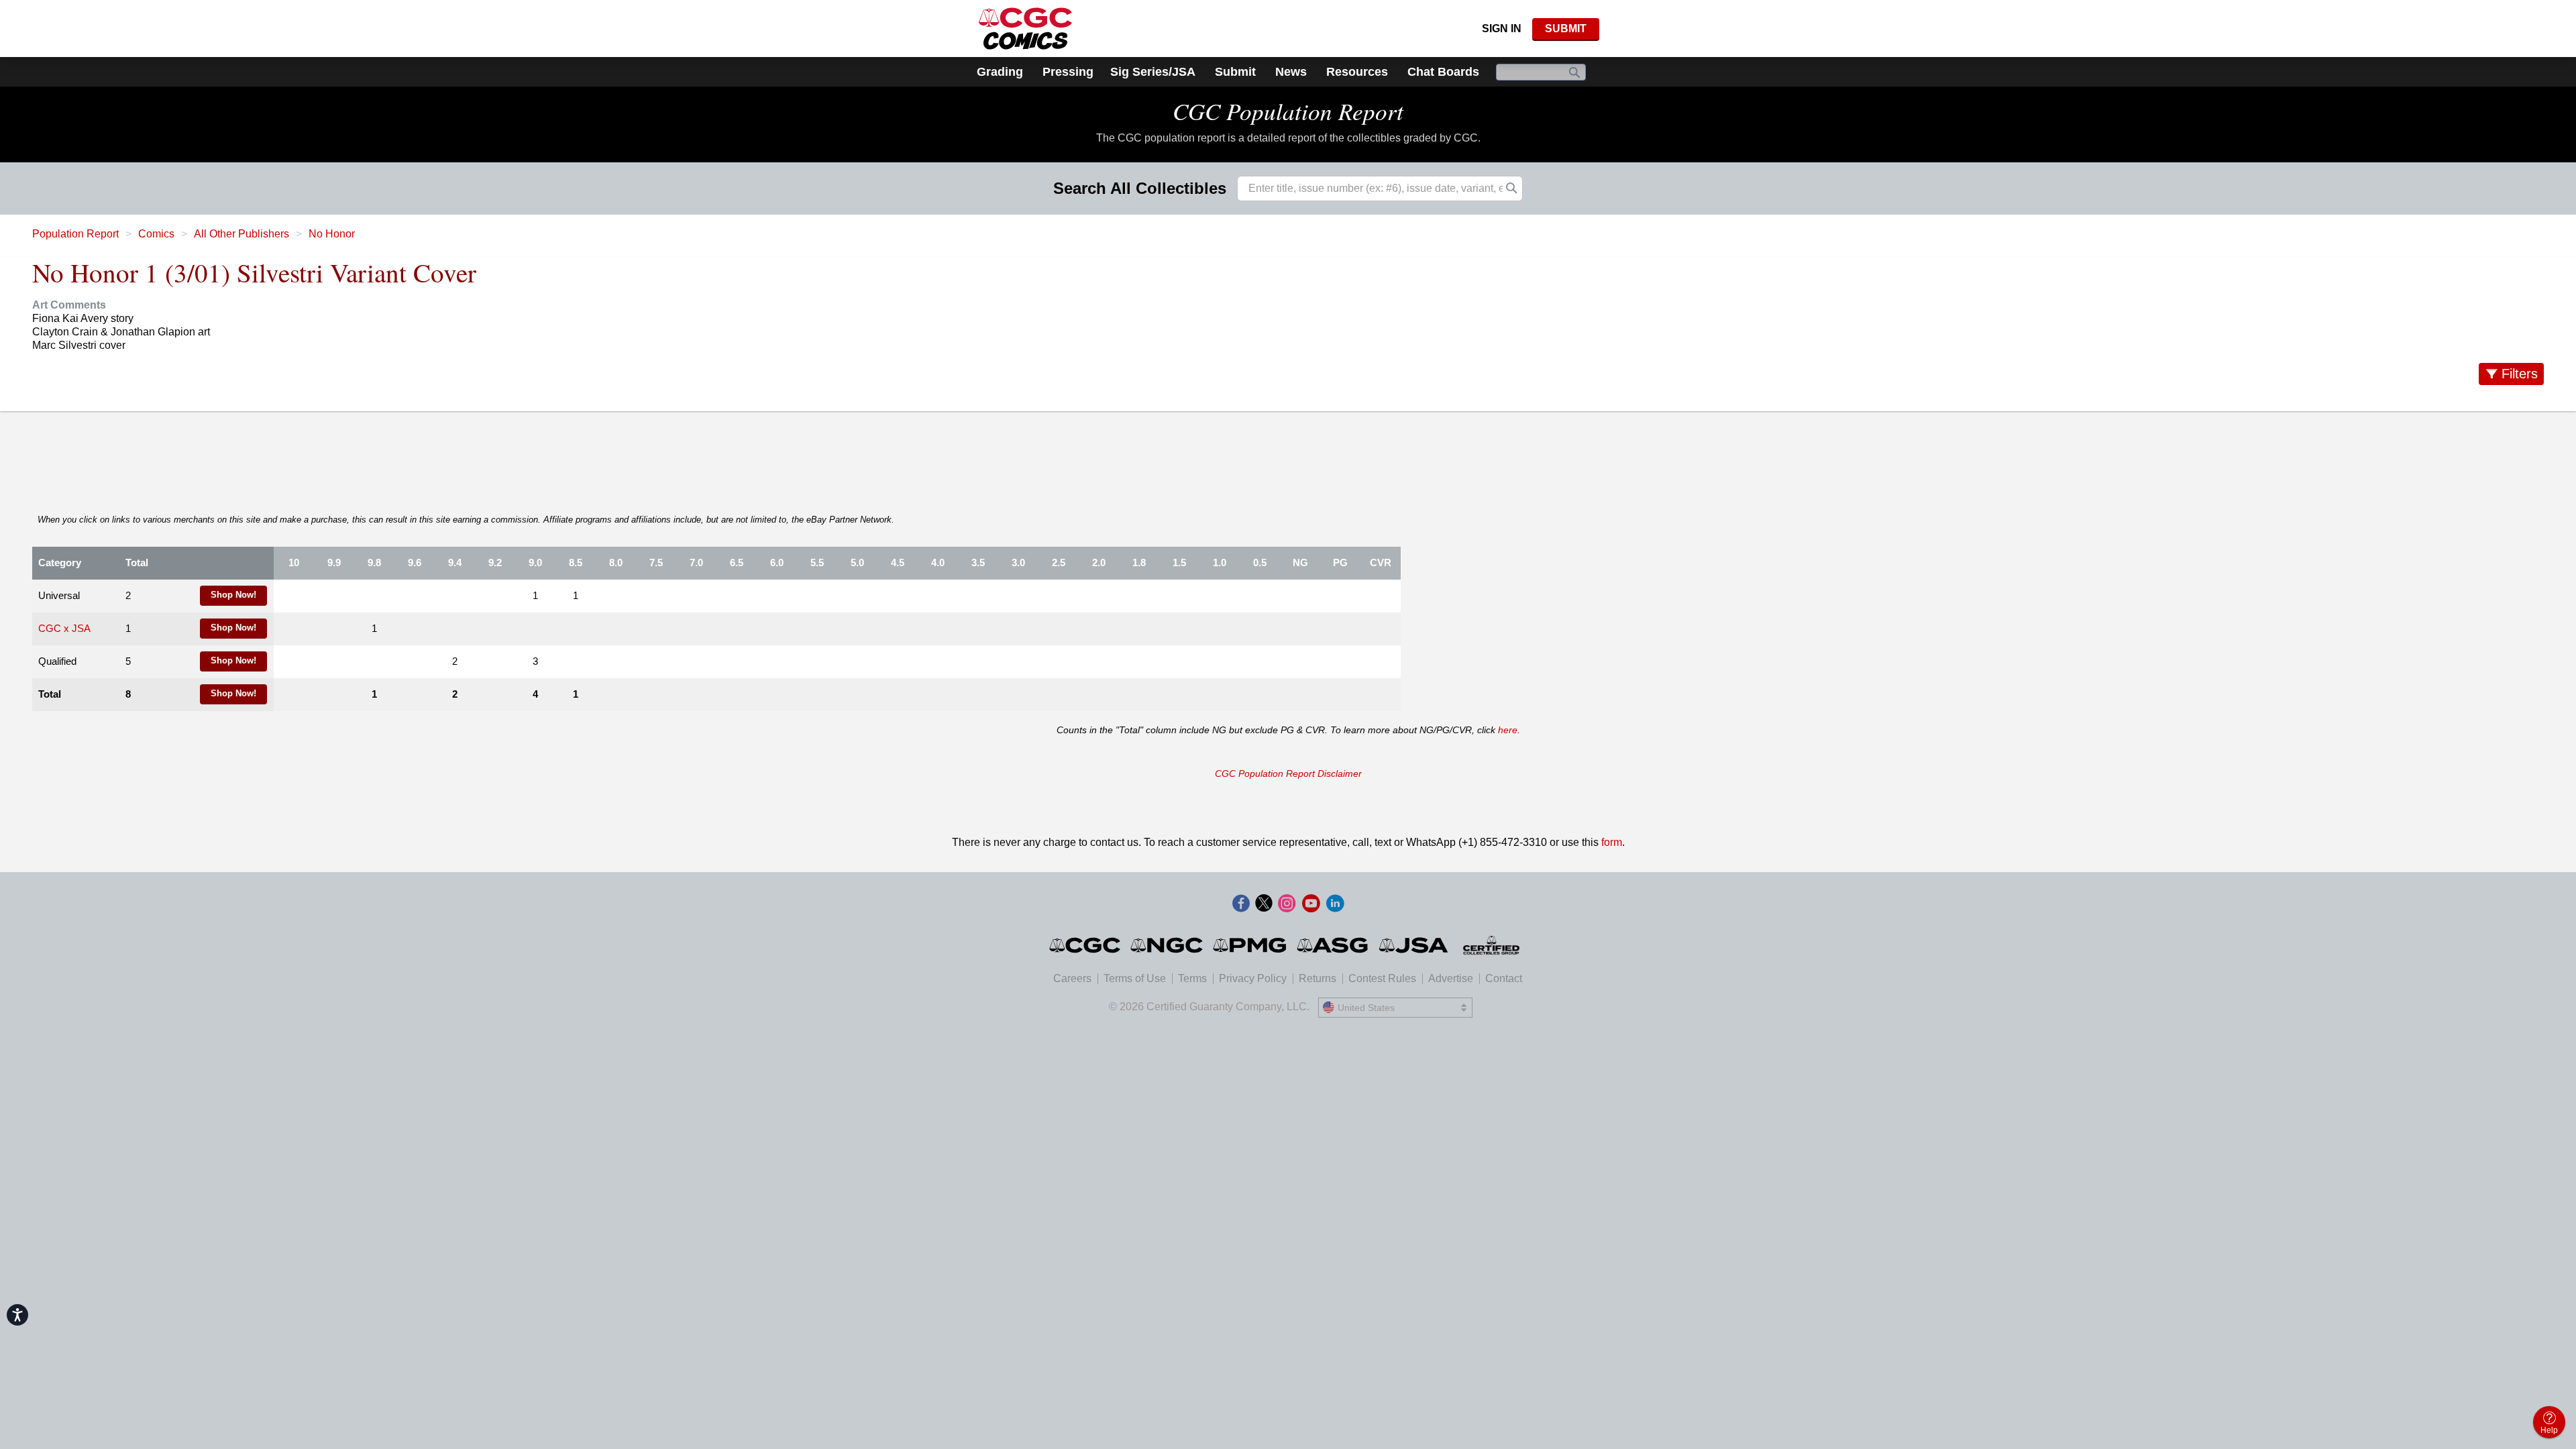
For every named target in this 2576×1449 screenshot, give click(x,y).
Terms (1192, 978)
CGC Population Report (1288, 111)
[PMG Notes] (1251, 945)
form (1612, 842)
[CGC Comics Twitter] (1264, 904)
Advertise (1451, 978)
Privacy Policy (1253, 978)
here (1508, 730)
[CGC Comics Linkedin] (1335, 904)
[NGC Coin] (1168, 945)
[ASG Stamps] (1333, 945)
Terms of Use (1135, 978)
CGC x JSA (64, 629)
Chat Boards (1443, 72)
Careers (1072, 978)
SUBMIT (1566, 29)
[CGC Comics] (1086, 945)
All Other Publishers (241, 234)
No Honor (332, 234)
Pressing (1068, 72)
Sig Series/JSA (1153, 72)
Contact (1504, 978)
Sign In (1502, 29)
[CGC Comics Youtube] (1311, 904)
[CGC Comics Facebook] (1241, 904)
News (1291, 72)
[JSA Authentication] (1413, 945)
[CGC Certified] (1025, 29)
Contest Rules (1382, 978)
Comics (156, 234)
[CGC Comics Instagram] (1287, 904)
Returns (1318, 978)
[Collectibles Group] (1492, 945)
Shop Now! (233, 595)
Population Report (75, 234)
